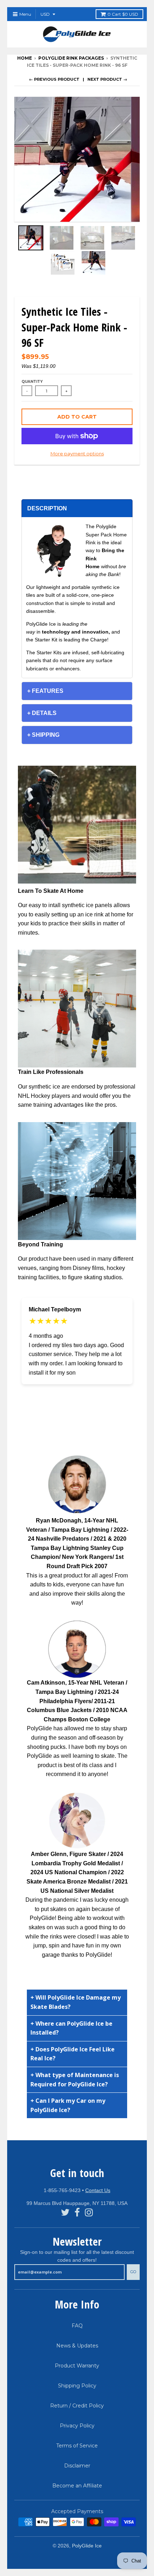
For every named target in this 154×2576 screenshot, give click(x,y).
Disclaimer (77, 2466)
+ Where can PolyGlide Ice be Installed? (71, 2028)
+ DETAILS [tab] (42, 713)
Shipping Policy (77, 2386)
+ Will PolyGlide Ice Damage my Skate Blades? (76, 2002)
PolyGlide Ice (87, 2546)
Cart (123, 14)
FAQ (77, 2326)
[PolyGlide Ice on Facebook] (77, 2213)
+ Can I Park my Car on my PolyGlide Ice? (68, 2105)
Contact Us (98, 2190)
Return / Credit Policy (77, 2406)
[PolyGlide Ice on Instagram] (89, 2213)
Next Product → (107, 79)
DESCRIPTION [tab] (47, 508)
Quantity (32, 382)
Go (133, 2272)
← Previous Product (54, 79)
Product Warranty (77, 2366)
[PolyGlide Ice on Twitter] (65, 2213)
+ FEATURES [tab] (45, 691)
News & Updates (77, 2346)
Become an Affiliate (77, 2486)
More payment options (77, 454)
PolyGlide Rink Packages (71, 58)
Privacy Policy (77, 2426)
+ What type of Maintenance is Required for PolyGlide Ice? (75, 2080)
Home (25, 58)
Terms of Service (77, 2446)
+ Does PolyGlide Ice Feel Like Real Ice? (73, 2054)
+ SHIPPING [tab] (43, 735)
